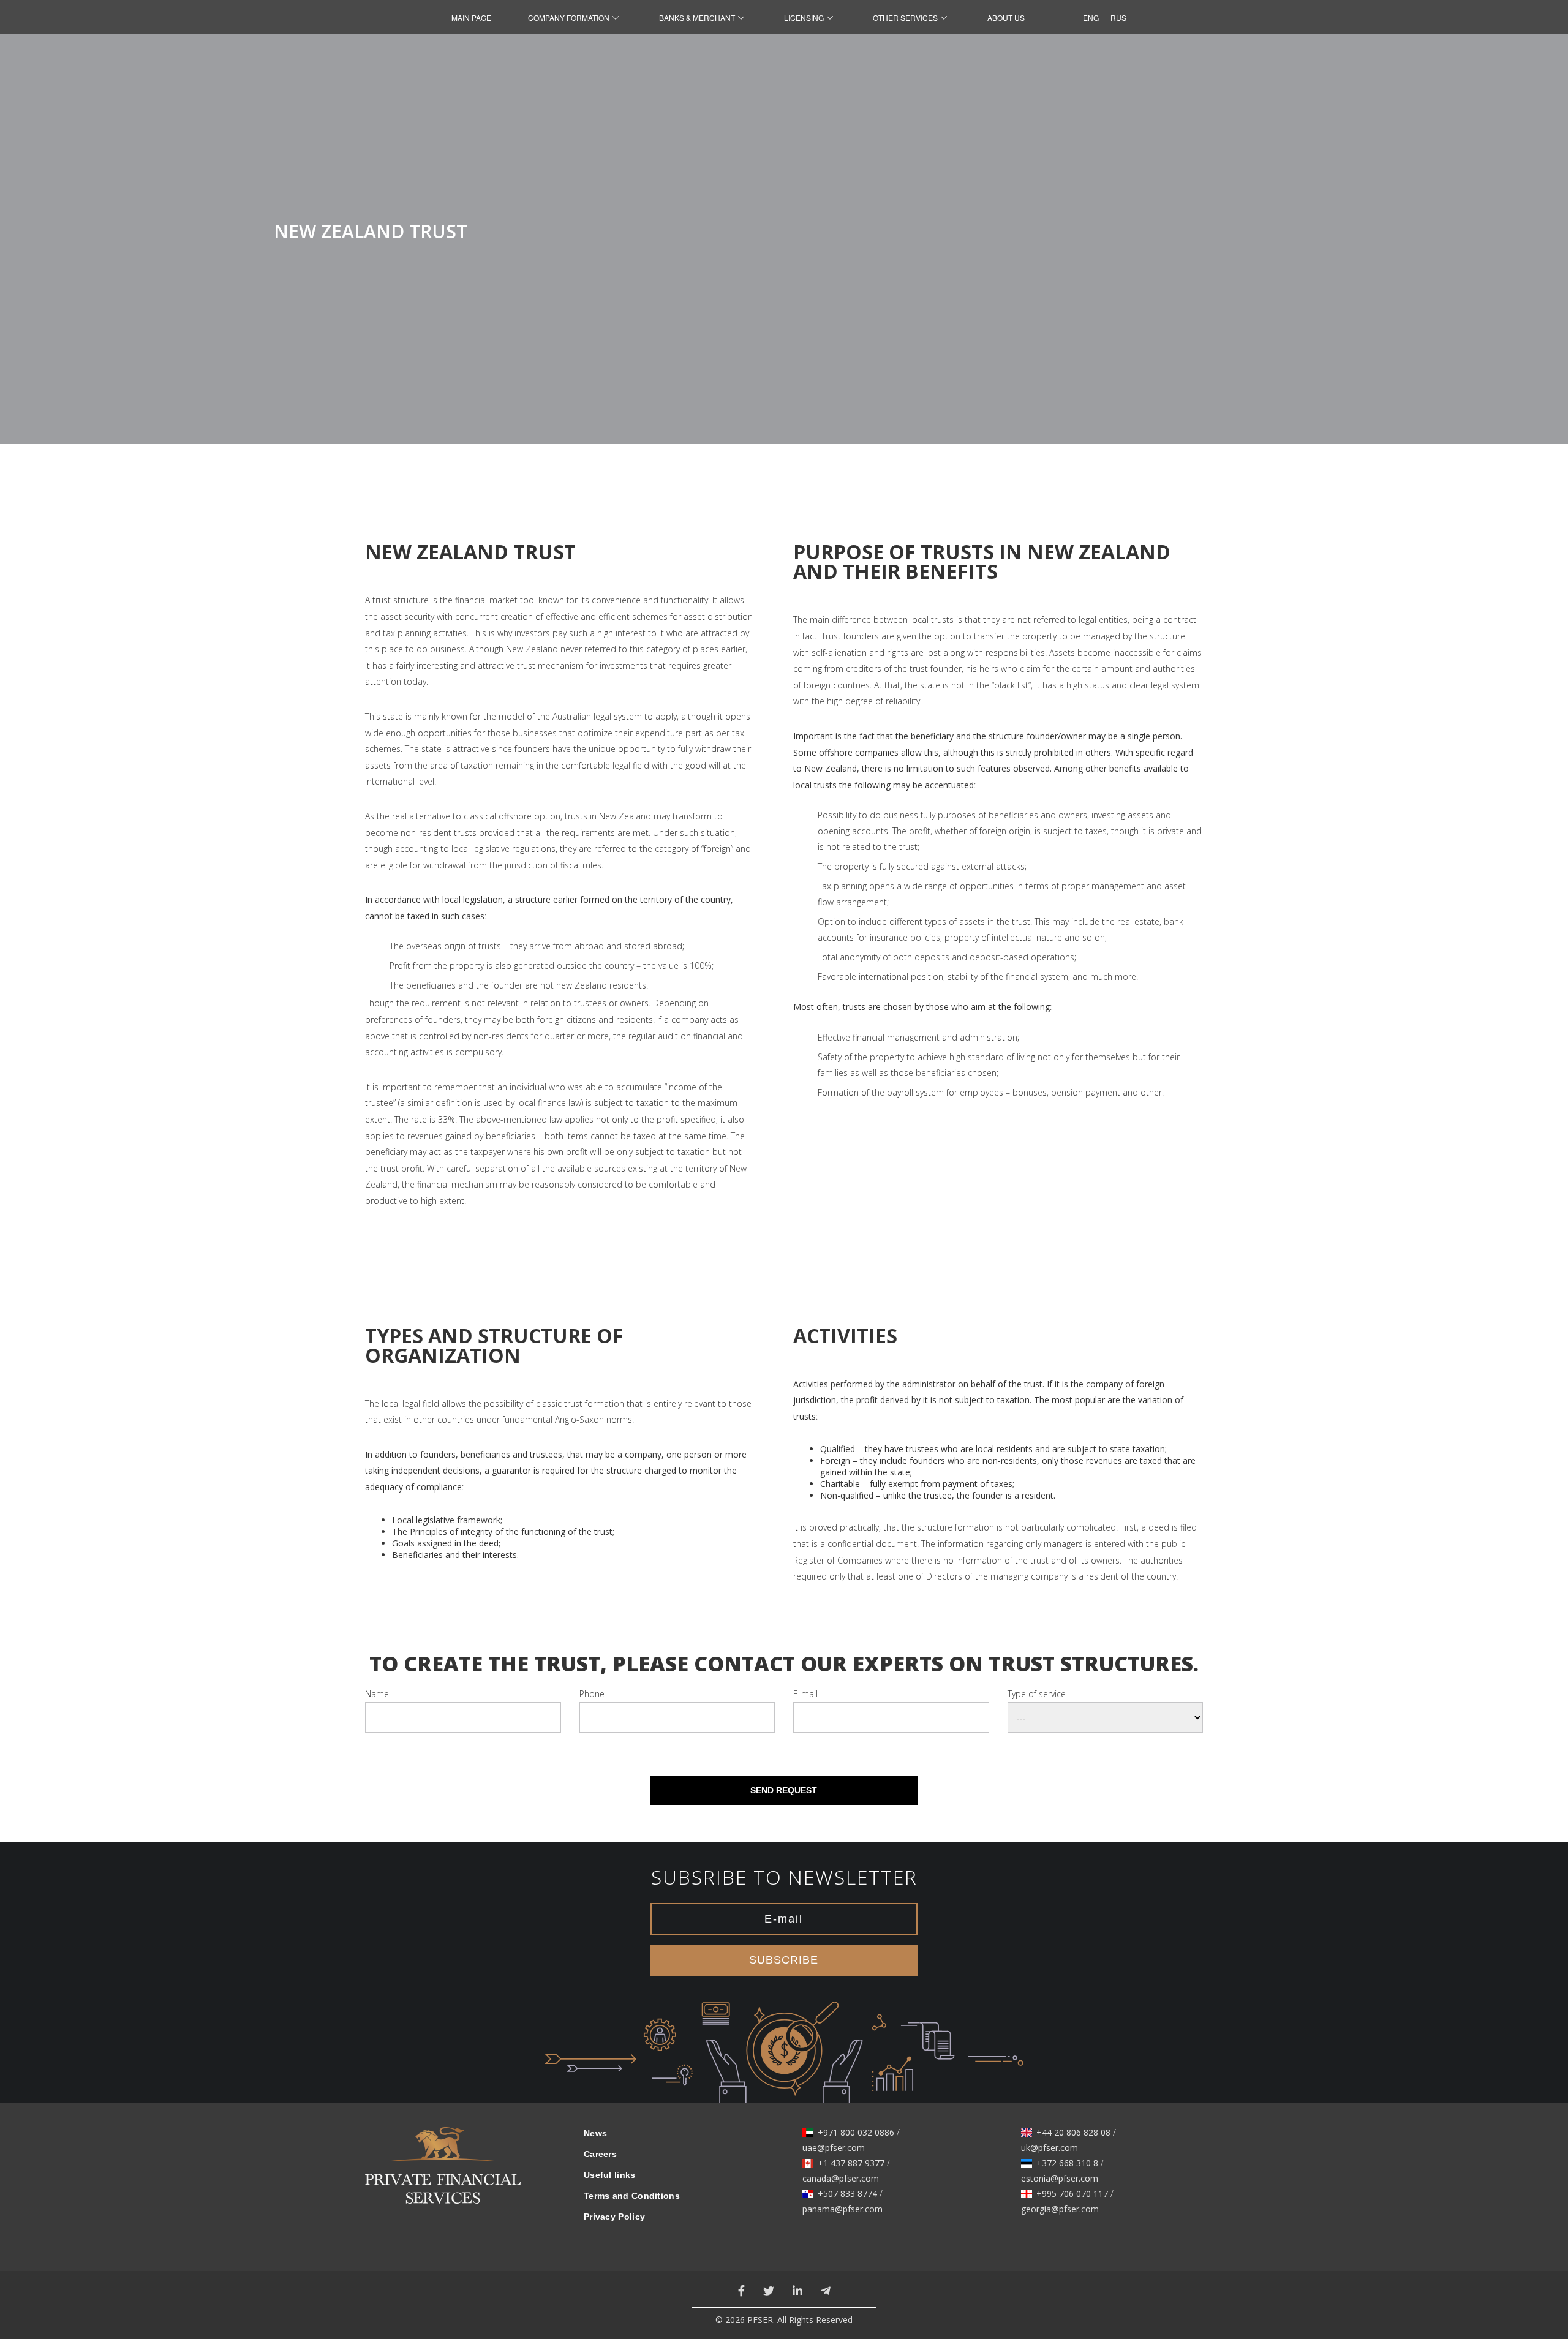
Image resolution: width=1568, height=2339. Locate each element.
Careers (600, 2154)
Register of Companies (838, 1560)
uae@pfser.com (834, 2148)
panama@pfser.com (842, 2209)
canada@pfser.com (841, 2179)
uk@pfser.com (1050, 2148)
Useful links (610, 2175)
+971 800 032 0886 (856, 2133)
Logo (443, 2173)
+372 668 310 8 (1067, 2163)
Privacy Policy (614, 2217)
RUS (1115, 17)
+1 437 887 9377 (851, 2163)
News (595, 2133)
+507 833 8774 (847, 2194)
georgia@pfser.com (1060, 2209)
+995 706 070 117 (1072, 2194)
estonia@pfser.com (1060, 2179)
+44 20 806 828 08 (1073, 2133)
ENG (1087, 17)
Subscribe (784, 1960)
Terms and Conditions (632, 2196)
